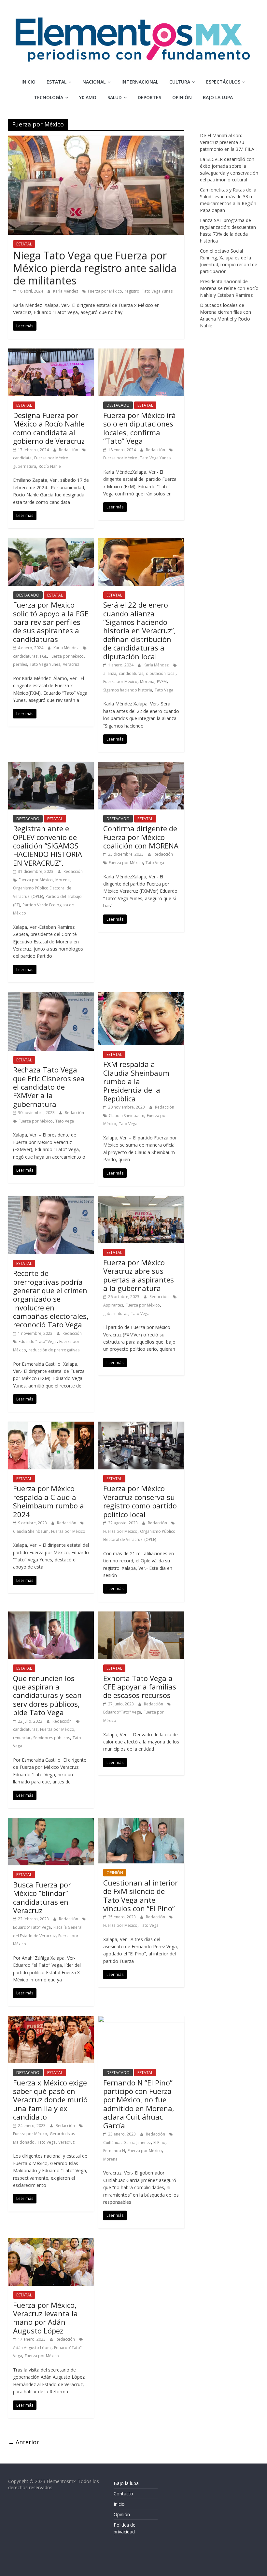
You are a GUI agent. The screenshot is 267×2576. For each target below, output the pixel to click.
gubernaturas (116, 1314)
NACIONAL (94, 82)
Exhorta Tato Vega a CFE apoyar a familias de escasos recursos (140, 1687)
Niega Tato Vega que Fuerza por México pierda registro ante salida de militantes (95, 268)
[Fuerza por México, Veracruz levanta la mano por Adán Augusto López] (51, 2242)
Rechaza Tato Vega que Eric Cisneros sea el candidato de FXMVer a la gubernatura (49, 1087)
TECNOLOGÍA (49, 97)
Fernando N (114, 2151)
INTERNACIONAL (140, 82)
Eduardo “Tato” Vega (38, 1341)
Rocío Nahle (50, 466)
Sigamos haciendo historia (128, 690)
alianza (110, 673)
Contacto (123, 2494)
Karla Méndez (66, 291)
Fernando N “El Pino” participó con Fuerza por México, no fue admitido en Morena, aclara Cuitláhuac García (139, 2104)
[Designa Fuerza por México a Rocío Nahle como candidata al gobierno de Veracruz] (51, 352)
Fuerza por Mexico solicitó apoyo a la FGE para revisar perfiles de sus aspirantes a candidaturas (51, 622)
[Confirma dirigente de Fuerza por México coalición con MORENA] (141, 766)
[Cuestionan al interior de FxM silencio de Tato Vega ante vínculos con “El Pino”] (141, 1822)
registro (132, 291)
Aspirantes (113, 1305)
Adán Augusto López (32, 2348)
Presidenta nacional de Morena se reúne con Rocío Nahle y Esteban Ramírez (229, 288)
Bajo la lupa (218, 97)
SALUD (115, 97)
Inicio (28, 82)
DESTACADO (118, 405)
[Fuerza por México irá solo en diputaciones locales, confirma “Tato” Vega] (141, 352)
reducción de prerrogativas (54, 1350)
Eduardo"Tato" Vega (122, 1712)
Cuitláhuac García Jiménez (127, 2142)
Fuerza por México (105, 291)
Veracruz (71, 664)
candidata (22, 458)
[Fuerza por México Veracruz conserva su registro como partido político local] (141, 1426)
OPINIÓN (182, 97)
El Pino (159, 2142)
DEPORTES (149, 97)
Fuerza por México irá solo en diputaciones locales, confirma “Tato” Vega (140, 428)
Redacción (69, 450)
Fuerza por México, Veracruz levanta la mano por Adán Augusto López (45, 2318)
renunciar (22, 1738)
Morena (147, 682)
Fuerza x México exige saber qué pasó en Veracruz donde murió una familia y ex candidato (50, 2100)
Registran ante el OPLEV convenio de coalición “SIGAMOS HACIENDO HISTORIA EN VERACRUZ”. (48, 846)
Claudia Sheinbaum (126, 1116)
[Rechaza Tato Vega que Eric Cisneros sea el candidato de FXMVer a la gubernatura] (51, 996)
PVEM (162, 682)
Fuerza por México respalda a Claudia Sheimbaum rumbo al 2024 (49, 1501)
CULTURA (180, 82)
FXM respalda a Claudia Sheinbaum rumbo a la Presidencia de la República (136, 1081)
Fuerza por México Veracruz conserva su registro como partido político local (140, 1501)
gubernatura (25, 466)
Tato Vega (164, 690)
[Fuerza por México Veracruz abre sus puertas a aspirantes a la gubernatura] (141, 1200)
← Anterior (24, 2442)
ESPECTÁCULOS (223, 82)
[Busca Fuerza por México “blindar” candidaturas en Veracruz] (51, 1822)
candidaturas (25, 656)
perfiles (20, 664)
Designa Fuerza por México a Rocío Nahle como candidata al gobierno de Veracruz (50, 428)
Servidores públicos (52, 1738)
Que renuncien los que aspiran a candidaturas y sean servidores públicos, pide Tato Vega (47, 1695)
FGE (43, 656)
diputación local (161, 673)
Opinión (122, 2514)
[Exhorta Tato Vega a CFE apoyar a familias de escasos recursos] (141, 1615)
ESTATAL (56, 82)
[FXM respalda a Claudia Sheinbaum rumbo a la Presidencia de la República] (141, 996)
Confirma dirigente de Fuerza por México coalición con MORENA (141, 837)
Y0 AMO (88, 97)
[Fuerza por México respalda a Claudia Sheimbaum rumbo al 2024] (51, 1426)
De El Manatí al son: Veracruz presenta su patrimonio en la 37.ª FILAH (229, 142)
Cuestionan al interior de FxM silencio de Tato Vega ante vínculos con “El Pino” (141, 1895)
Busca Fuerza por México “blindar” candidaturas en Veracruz (42, 1897)
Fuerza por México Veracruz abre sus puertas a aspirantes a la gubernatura (139, 1275)
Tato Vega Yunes (157, 291)
